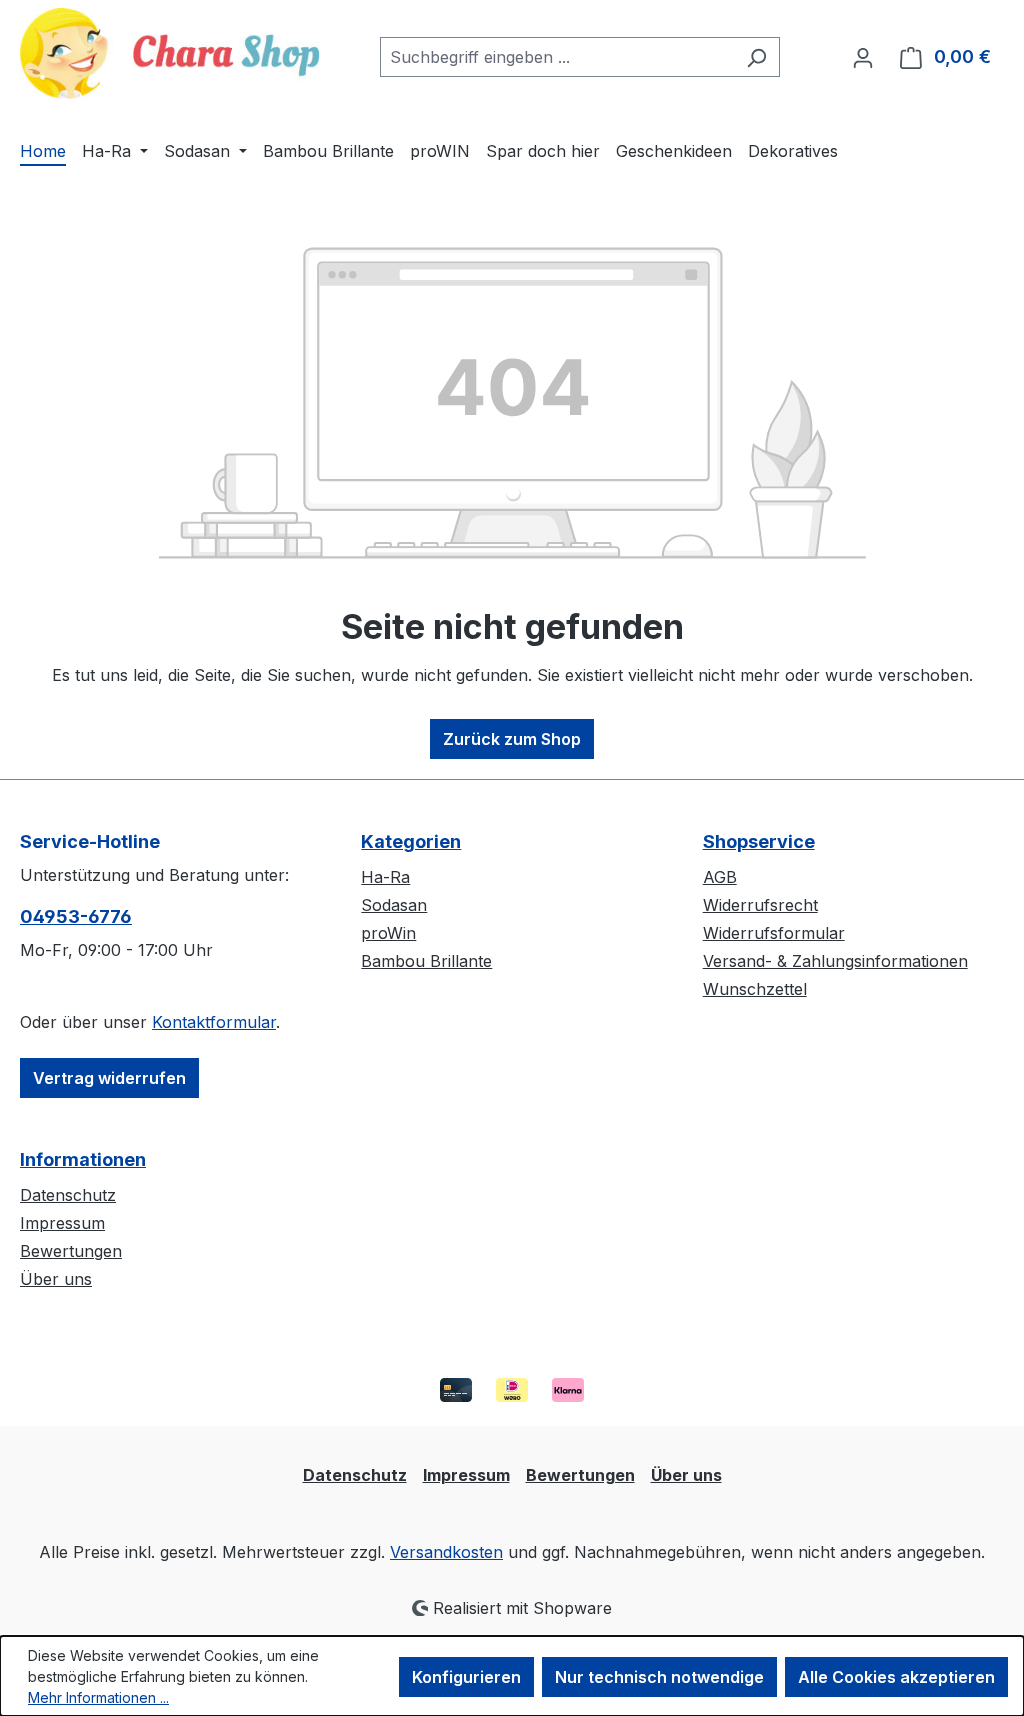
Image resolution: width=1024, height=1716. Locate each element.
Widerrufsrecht (760, 905)
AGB (720, 877)
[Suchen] (756, 57)
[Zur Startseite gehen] (170, 53)
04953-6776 (76, 916)
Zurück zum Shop (512, 739)
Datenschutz (68, 1195)
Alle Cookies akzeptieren (896, 1677)
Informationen (83, 1159)
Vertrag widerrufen (109, 1078)
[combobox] (557, 57)
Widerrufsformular (774, 933)
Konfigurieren (466, 1677)
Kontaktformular (214, 1022)
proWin (388, 933)
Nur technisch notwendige (659, 1677)
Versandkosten (446, 1552)
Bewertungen (71, 1251)
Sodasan (394, 905)
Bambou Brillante (426, 961)
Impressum (62, 1223)
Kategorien (411, 841)
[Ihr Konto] (863, 57)
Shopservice (759, 841)
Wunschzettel (755, 989)
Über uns (56, 1279)
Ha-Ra (385, 877)
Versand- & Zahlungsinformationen (835, 961)
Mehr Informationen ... (98, 1697)
